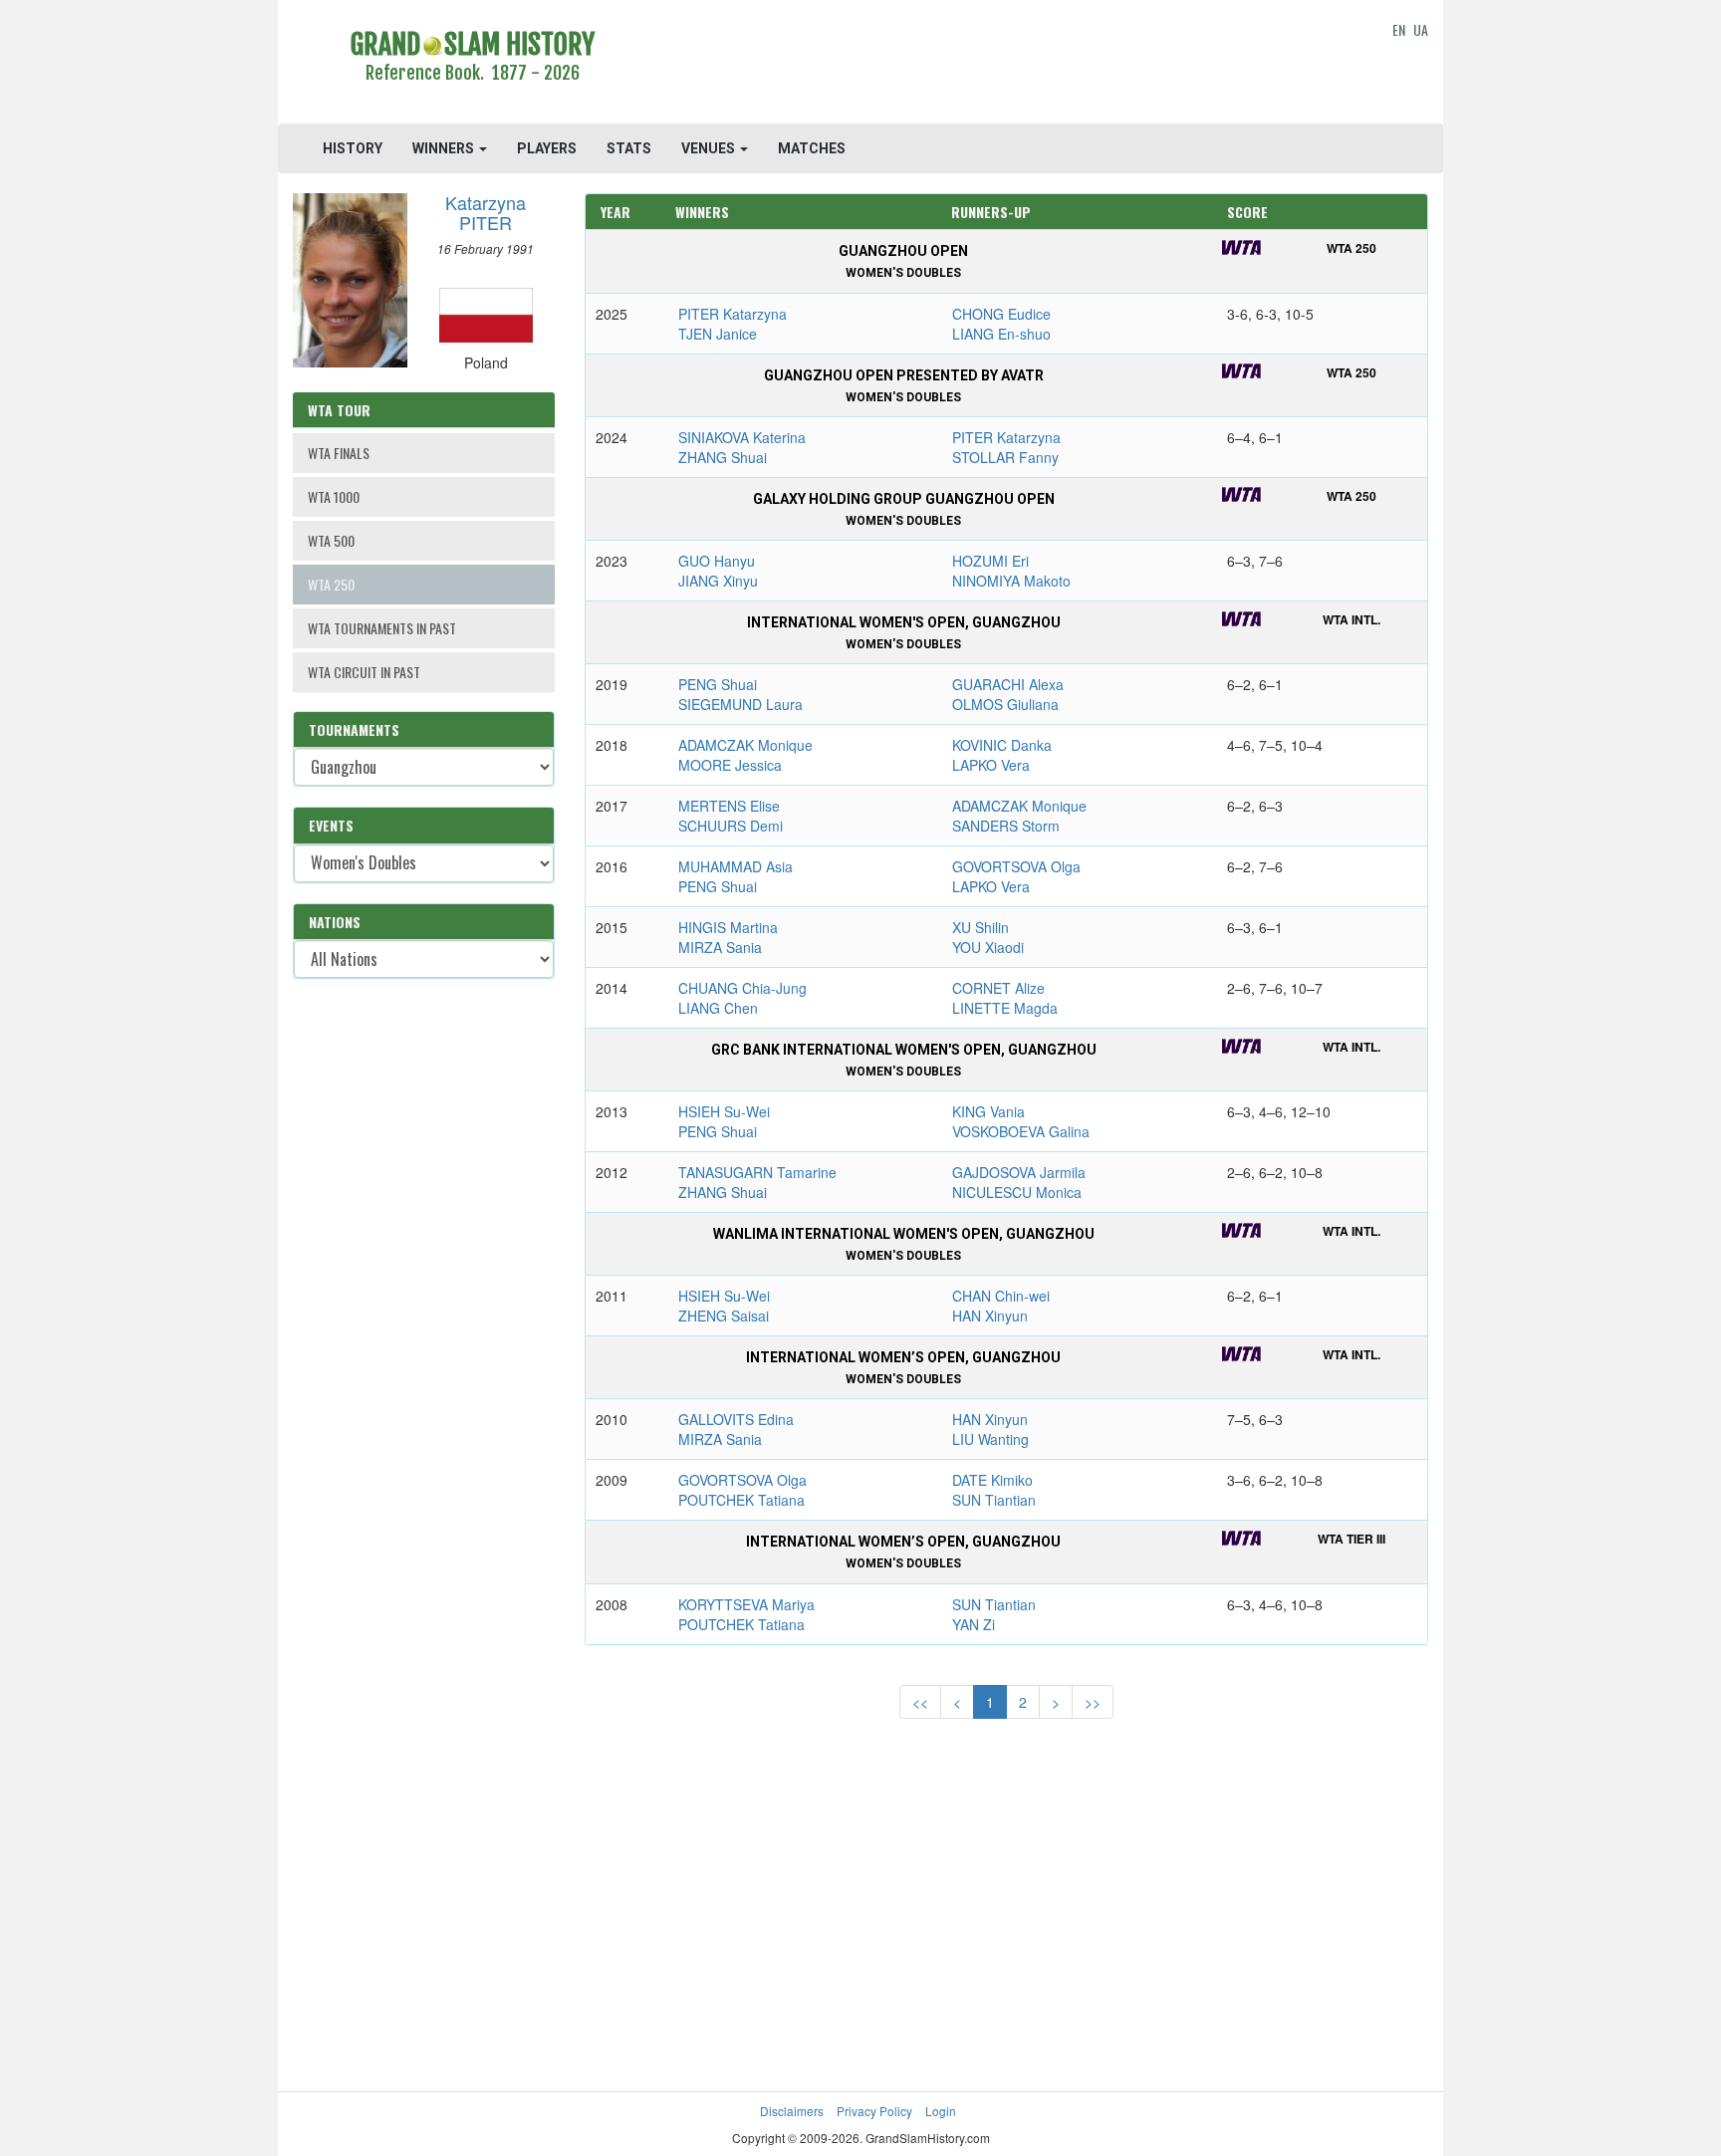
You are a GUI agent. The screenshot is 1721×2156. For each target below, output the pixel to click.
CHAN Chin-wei (1001, 1296)
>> (1093, 1702)
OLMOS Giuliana (1005, 704)
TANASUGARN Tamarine (757, 1172)
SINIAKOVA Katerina (742, 437)
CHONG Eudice (1001, 314)
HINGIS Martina (728, 927)
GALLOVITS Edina (736, 1419)
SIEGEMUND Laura (740, 704)
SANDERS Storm (1006, 826)
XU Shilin (981, 927)
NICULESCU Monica (1017, 1192)
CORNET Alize (998, 988)
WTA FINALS (339, 453)
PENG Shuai (718, 684)
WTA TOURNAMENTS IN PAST (382, 628)
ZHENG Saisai (724, 1316)
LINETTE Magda (1005, 1008)
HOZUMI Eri (990, 561)
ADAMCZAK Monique (745, 745)
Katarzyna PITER (486, 212)
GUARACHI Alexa (1008, 684)
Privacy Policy (874, 2111)
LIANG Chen (718, 1008)
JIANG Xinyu (718, 581)
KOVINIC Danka (1002, 745)
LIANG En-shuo (1001, 334)
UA (1421, 29)
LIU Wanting (990, 1439)
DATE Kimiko (992, 1480)
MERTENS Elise (729, 806)
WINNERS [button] (445, 148)
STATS (629, 148)
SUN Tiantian (994, 1500)
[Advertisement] (1006, 65)
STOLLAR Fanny (1005, 457)
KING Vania (988, 1111)
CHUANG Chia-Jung (742, 988)
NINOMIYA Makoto (1011, 581)
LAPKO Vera (991, 765)
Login (941, 2111)
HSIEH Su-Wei (724, 1111)
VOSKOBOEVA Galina (1021, 1131)
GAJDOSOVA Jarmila (1019, 1172)
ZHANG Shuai (723, 457)
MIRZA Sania (720, 947)
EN (1399, 29)
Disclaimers (792, 2111)
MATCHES (812, 148)
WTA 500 (331, 540)
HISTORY (353, 148)
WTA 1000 (334, 496)
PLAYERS (547, 148)
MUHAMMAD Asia (736, 866)
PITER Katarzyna (733, 314)
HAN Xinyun (990, 1316)
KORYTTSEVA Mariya (746, 1604)
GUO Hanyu (717, 561)
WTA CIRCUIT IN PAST (364, 672)
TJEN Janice (718, 334)
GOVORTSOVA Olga (1016, 866)
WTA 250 (331, 584)
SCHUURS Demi (731, 826)
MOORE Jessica (730, 765)
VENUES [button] (710, 148)
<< (920, 1702)
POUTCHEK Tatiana (741, 1500)
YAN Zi (974, 1624)
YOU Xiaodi (988, 947)
